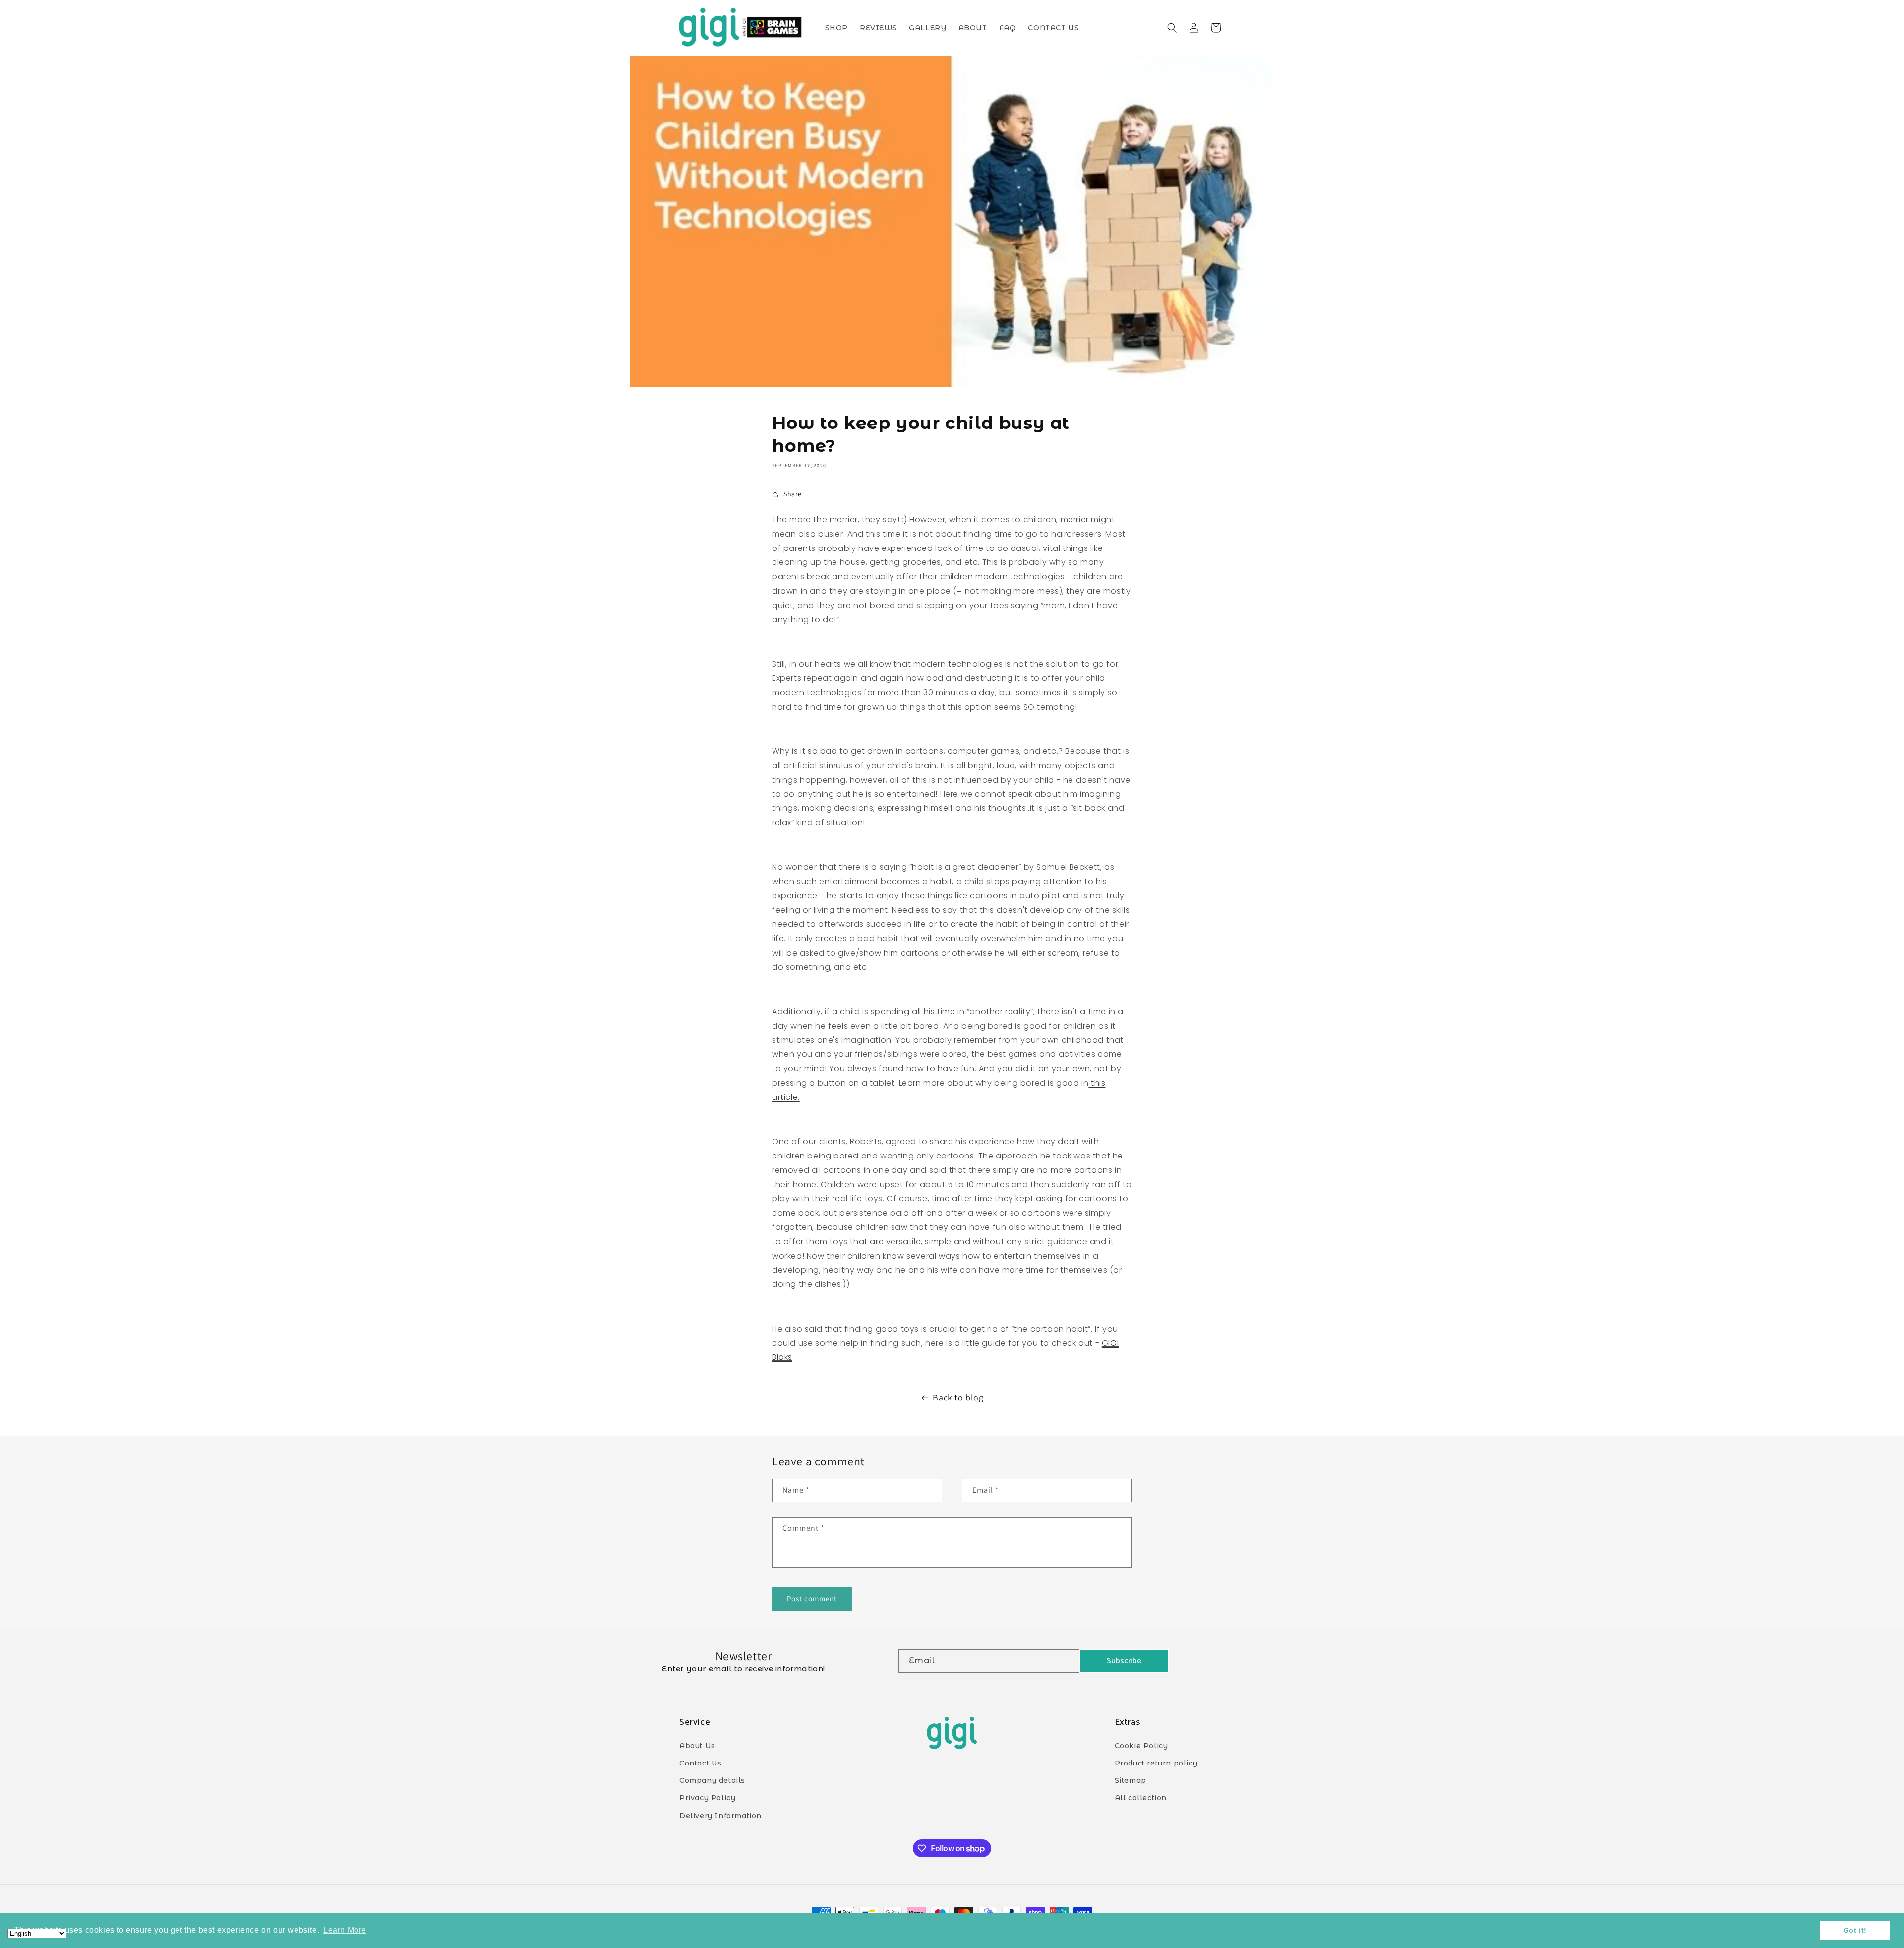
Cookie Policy (1141, 1746)
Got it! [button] (1855, 1930)
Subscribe (1124, 1661)
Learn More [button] (345, 1930)
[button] (1172, 28)
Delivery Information (720, 1816)
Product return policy (1156, 1763)
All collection (1141, 1798)
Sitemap (1130, 1780)
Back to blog (958, 1397)
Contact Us (701, 1763)
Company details (712, 1780)
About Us (697, 1746)
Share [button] (793, 494)
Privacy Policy (707, 1798)
